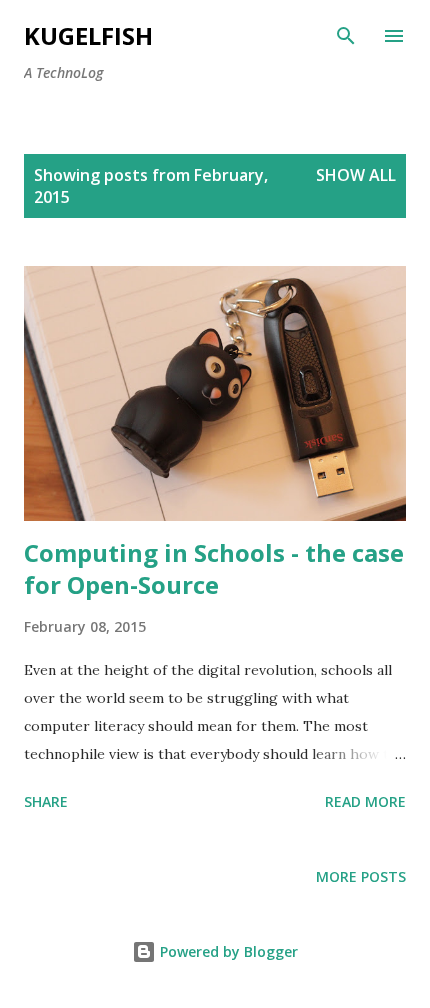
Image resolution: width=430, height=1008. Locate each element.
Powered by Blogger (227, 951)
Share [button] (46, 801)
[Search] (346, 36)
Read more (365, 801)
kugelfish (88, 35)
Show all (356, 175)
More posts (361, 876)
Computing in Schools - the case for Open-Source (214, 568)
